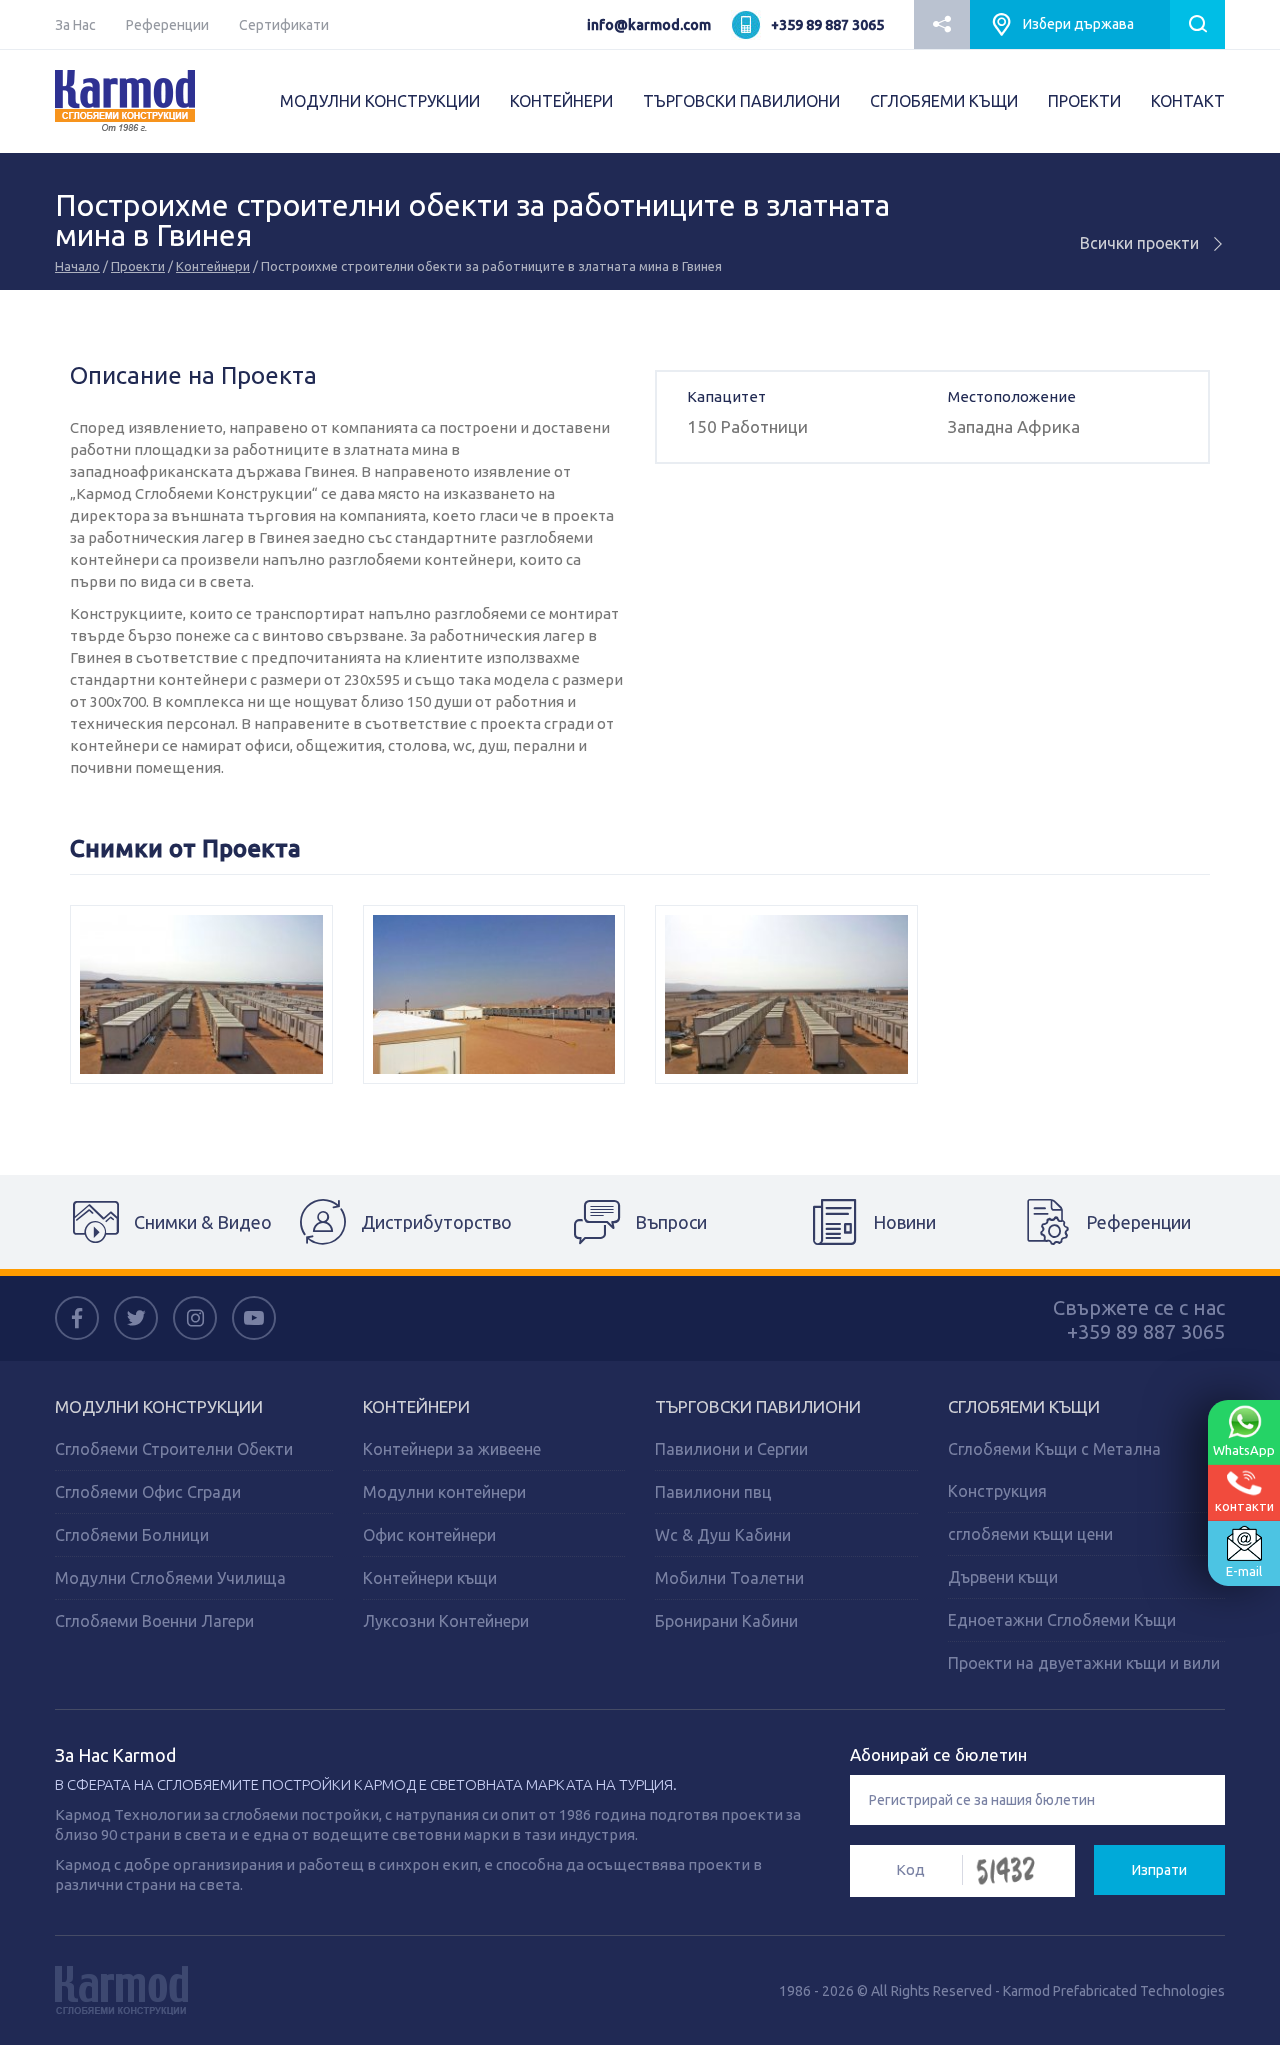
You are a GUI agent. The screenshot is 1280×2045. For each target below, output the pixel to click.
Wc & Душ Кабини (723, 1535)
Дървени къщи (1003, 1577)
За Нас (75, 25)
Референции (167, 25)
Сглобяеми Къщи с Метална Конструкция (1054, 1470)
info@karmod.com (649, 25)
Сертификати (284, 25)
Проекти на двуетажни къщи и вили (1084, 1663)
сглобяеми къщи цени (1030, 1534)
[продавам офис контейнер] (786, 994)
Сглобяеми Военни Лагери (154, 1621)
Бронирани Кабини (726, 1621)
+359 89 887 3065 (827, 25)
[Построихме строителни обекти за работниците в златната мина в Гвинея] (201, 994)
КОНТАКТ (1188, 101)
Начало (77, 266)
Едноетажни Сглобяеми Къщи (1062, 1620)
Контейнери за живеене (452, 1449)
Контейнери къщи (430, 1578)
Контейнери (213, 266)
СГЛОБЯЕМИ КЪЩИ (944, 101)
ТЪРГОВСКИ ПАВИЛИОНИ (741, 101)
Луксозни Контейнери (446, 1621)
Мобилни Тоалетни (729, 1578)
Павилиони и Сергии (731, 1449)
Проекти (138, 266)
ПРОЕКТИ (1084, 101)
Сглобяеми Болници (132, 1535)
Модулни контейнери (444, 1492)
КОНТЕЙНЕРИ (561, 101)
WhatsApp (1244, 1450)
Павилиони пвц (713, 1492)
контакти (1244, 1506)
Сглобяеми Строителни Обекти (174, 1449)
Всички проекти (1141, 243)
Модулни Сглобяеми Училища (170, 1578)
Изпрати (1159, 1870)
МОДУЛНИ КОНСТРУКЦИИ (380, 101)
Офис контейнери (429, 1535)
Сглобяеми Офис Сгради (148, 1492)
